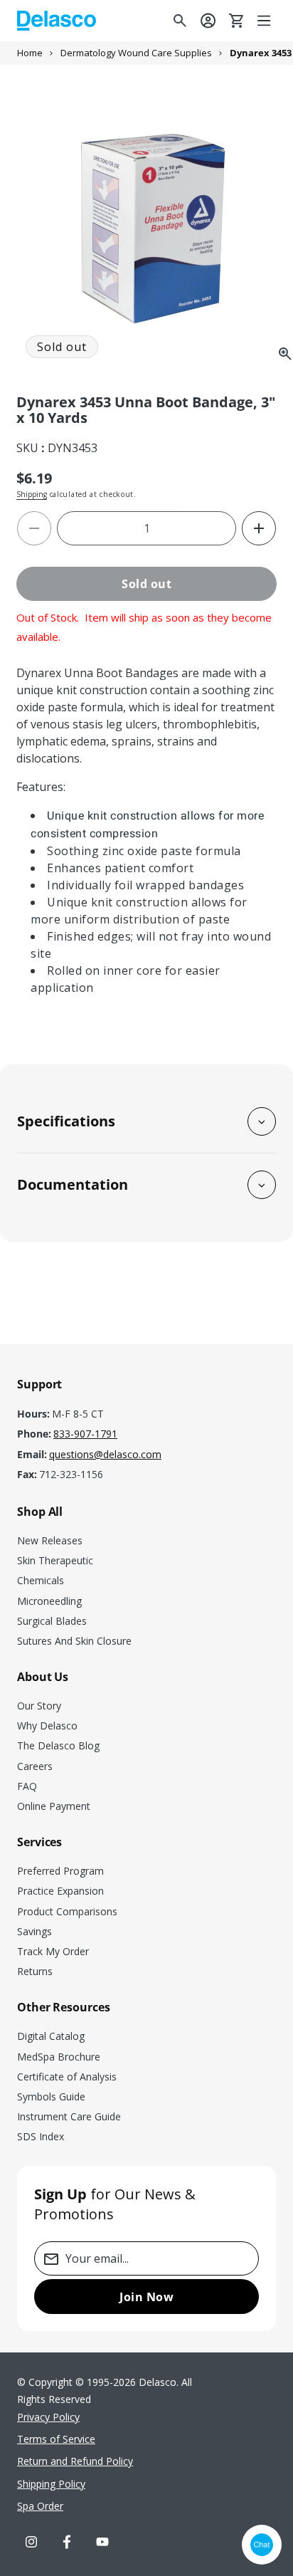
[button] (265, 21)
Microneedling (49, 1601)
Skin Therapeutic (55, 1560)
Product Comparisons (67, 1911)
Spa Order (40, 2506)
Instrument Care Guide (69, 2116)
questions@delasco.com (105, 1455)
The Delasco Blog (58, 1745)
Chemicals (41, 1580)
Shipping (32, 494)
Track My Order (53, 1951)
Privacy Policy (48, 2417)
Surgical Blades (52, 1621)
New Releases (50, 1540)
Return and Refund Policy (75, 2461)
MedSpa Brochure (59, 2057)
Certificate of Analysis (67, 2077)
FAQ (27, 1786)
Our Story (39, 1706)
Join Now (146, 2297)
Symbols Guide (51, 2096)
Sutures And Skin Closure (74, 1641)
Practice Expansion (60, 1891)
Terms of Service (56, 2439)
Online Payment (54, 1806)
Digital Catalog (51, 2036)
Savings (34, 1931)
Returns (35, 1971)
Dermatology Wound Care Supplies (136, 53)
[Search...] (180, 21)
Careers (35, 1766)
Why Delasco (47, 1726)
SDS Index (41, 2136)
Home (30, 53)
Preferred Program (60, 1871)
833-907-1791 (85, 1434)
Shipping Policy (51, 2484)
